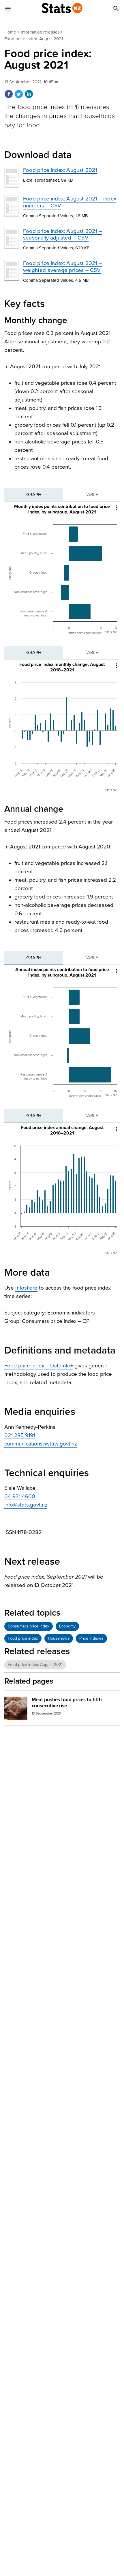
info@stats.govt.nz (26, 1505)
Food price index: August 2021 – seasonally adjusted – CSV (62, 234)
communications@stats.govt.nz (41, 1444)
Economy (67, 1626)
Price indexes (91, 1638)
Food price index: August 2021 (60, 170)
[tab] (34, 495)
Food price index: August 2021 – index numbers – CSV (70, 202)
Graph (34, 495)
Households (59, 1638)
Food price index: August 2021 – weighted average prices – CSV (62, 267)
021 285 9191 (20, 1435)
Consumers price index (29, 1626)
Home (10, 32)
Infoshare (26, 1288)
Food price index (23, 1638)
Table (91, 495)
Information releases (40, 32)
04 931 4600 (20, 1496)
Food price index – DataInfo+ (39, 1366)
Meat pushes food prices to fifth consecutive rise (67, 1703)
